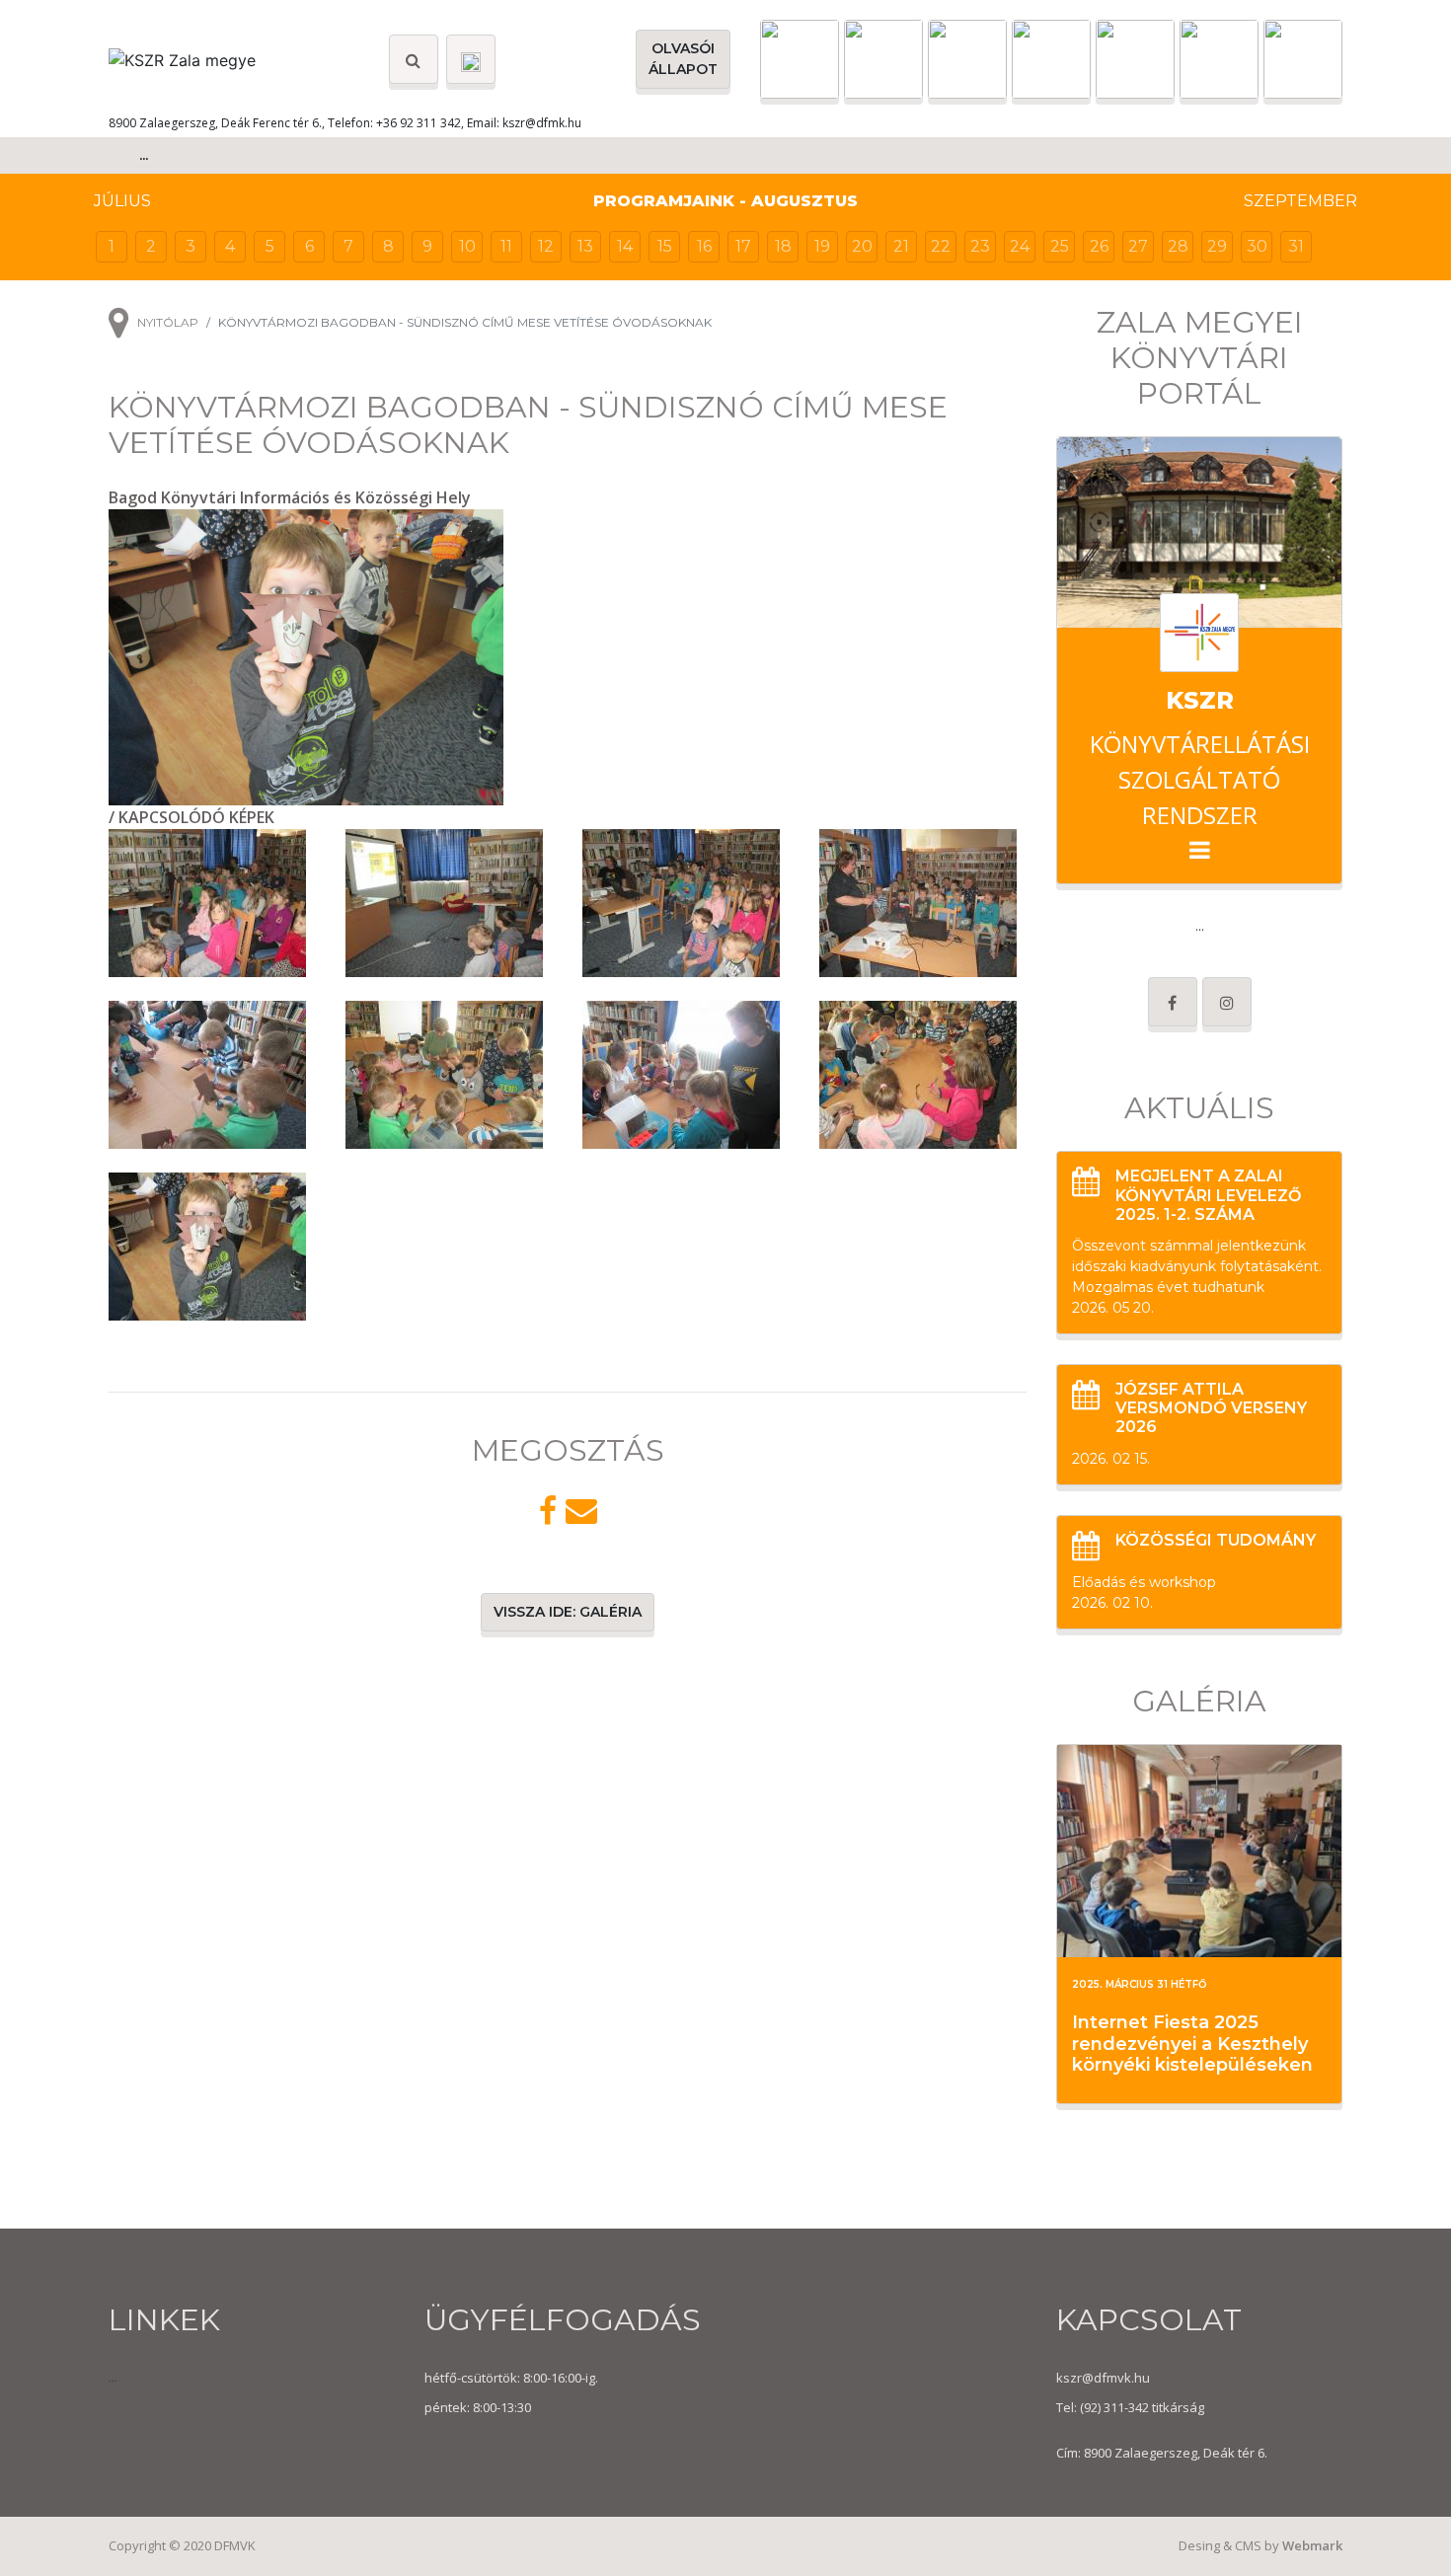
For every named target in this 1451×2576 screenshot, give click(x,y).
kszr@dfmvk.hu (1103, 2378)
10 (467, 246)
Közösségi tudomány (1216, 1540)
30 (1257, 246)
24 (1020, 246)
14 (625, 246)
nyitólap (168, 322)
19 (822, 246)
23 (980, 246)
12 (546, 246)
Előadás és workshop (1144, 1582)
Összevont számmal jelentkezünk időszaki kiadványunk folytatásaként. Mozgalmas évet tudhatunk (1197, 1266)
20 (862, 246)
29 (1217, 246)
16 (704, 246)
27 (1138, 246)
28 (1178, 246)
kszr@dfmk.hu (542, 123)
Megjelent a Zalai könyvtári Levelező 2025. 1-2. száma (1208, 1195)
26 (1099, 246)
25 (1060, 246)
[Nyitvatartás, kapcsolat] (471, 59)
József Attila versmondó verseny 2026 (1211, 1408)
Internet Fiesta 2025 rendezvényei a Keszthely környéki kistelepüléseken (1192, 2044)
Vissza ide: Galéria (568, 1612)
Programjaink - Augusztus (725, 201)
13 (585, 246)
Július (122, 201)
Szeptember (1300, 201)
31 (1296, 246)
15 (665, 246)
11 (506, 246)
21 (901, 246)
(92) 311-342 (1113, 2407)
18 (783, 246)
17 (743, 246)
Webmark (1312, 2545)
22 (941, 246)
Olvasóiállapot (683, 59)
